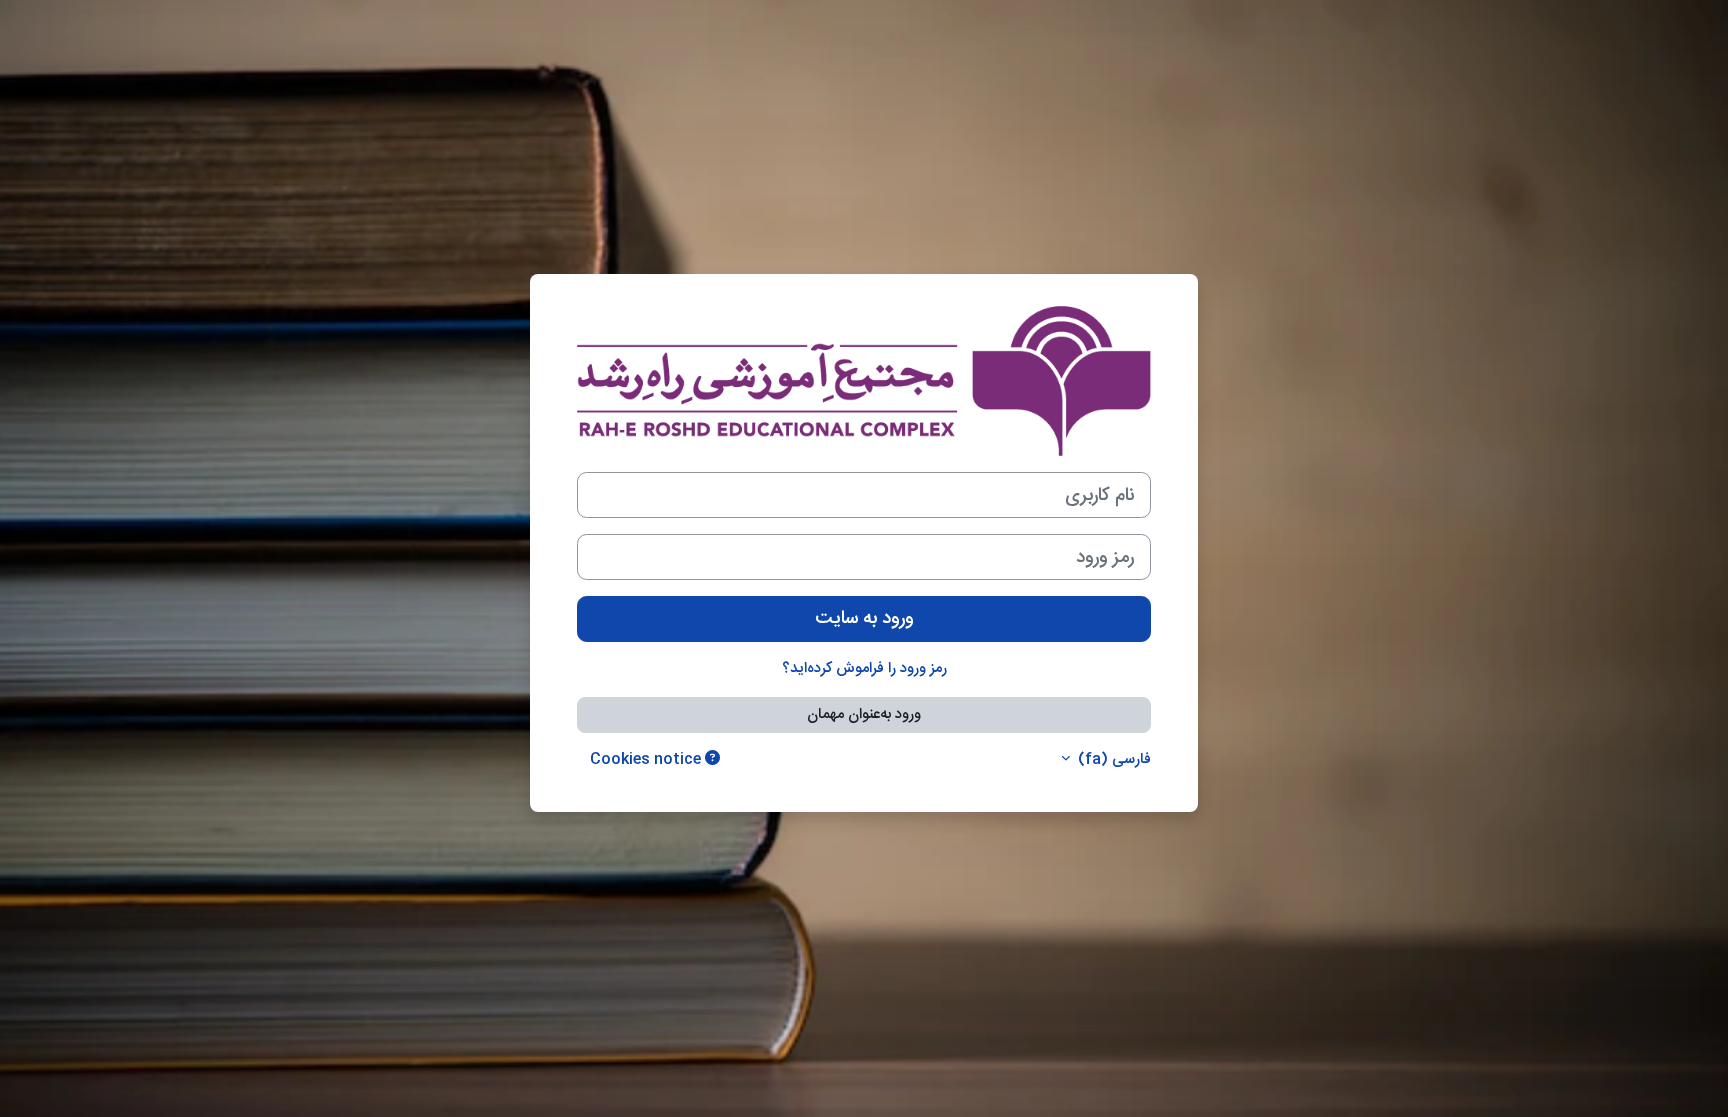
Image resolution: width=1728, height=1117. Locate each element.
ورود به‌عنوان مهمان (864, 714)
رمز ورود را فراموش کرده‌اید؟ (864, 668)
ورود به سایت (864, 618)
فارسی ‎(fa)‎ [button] (1112, 760)
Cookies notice (647, 759)
